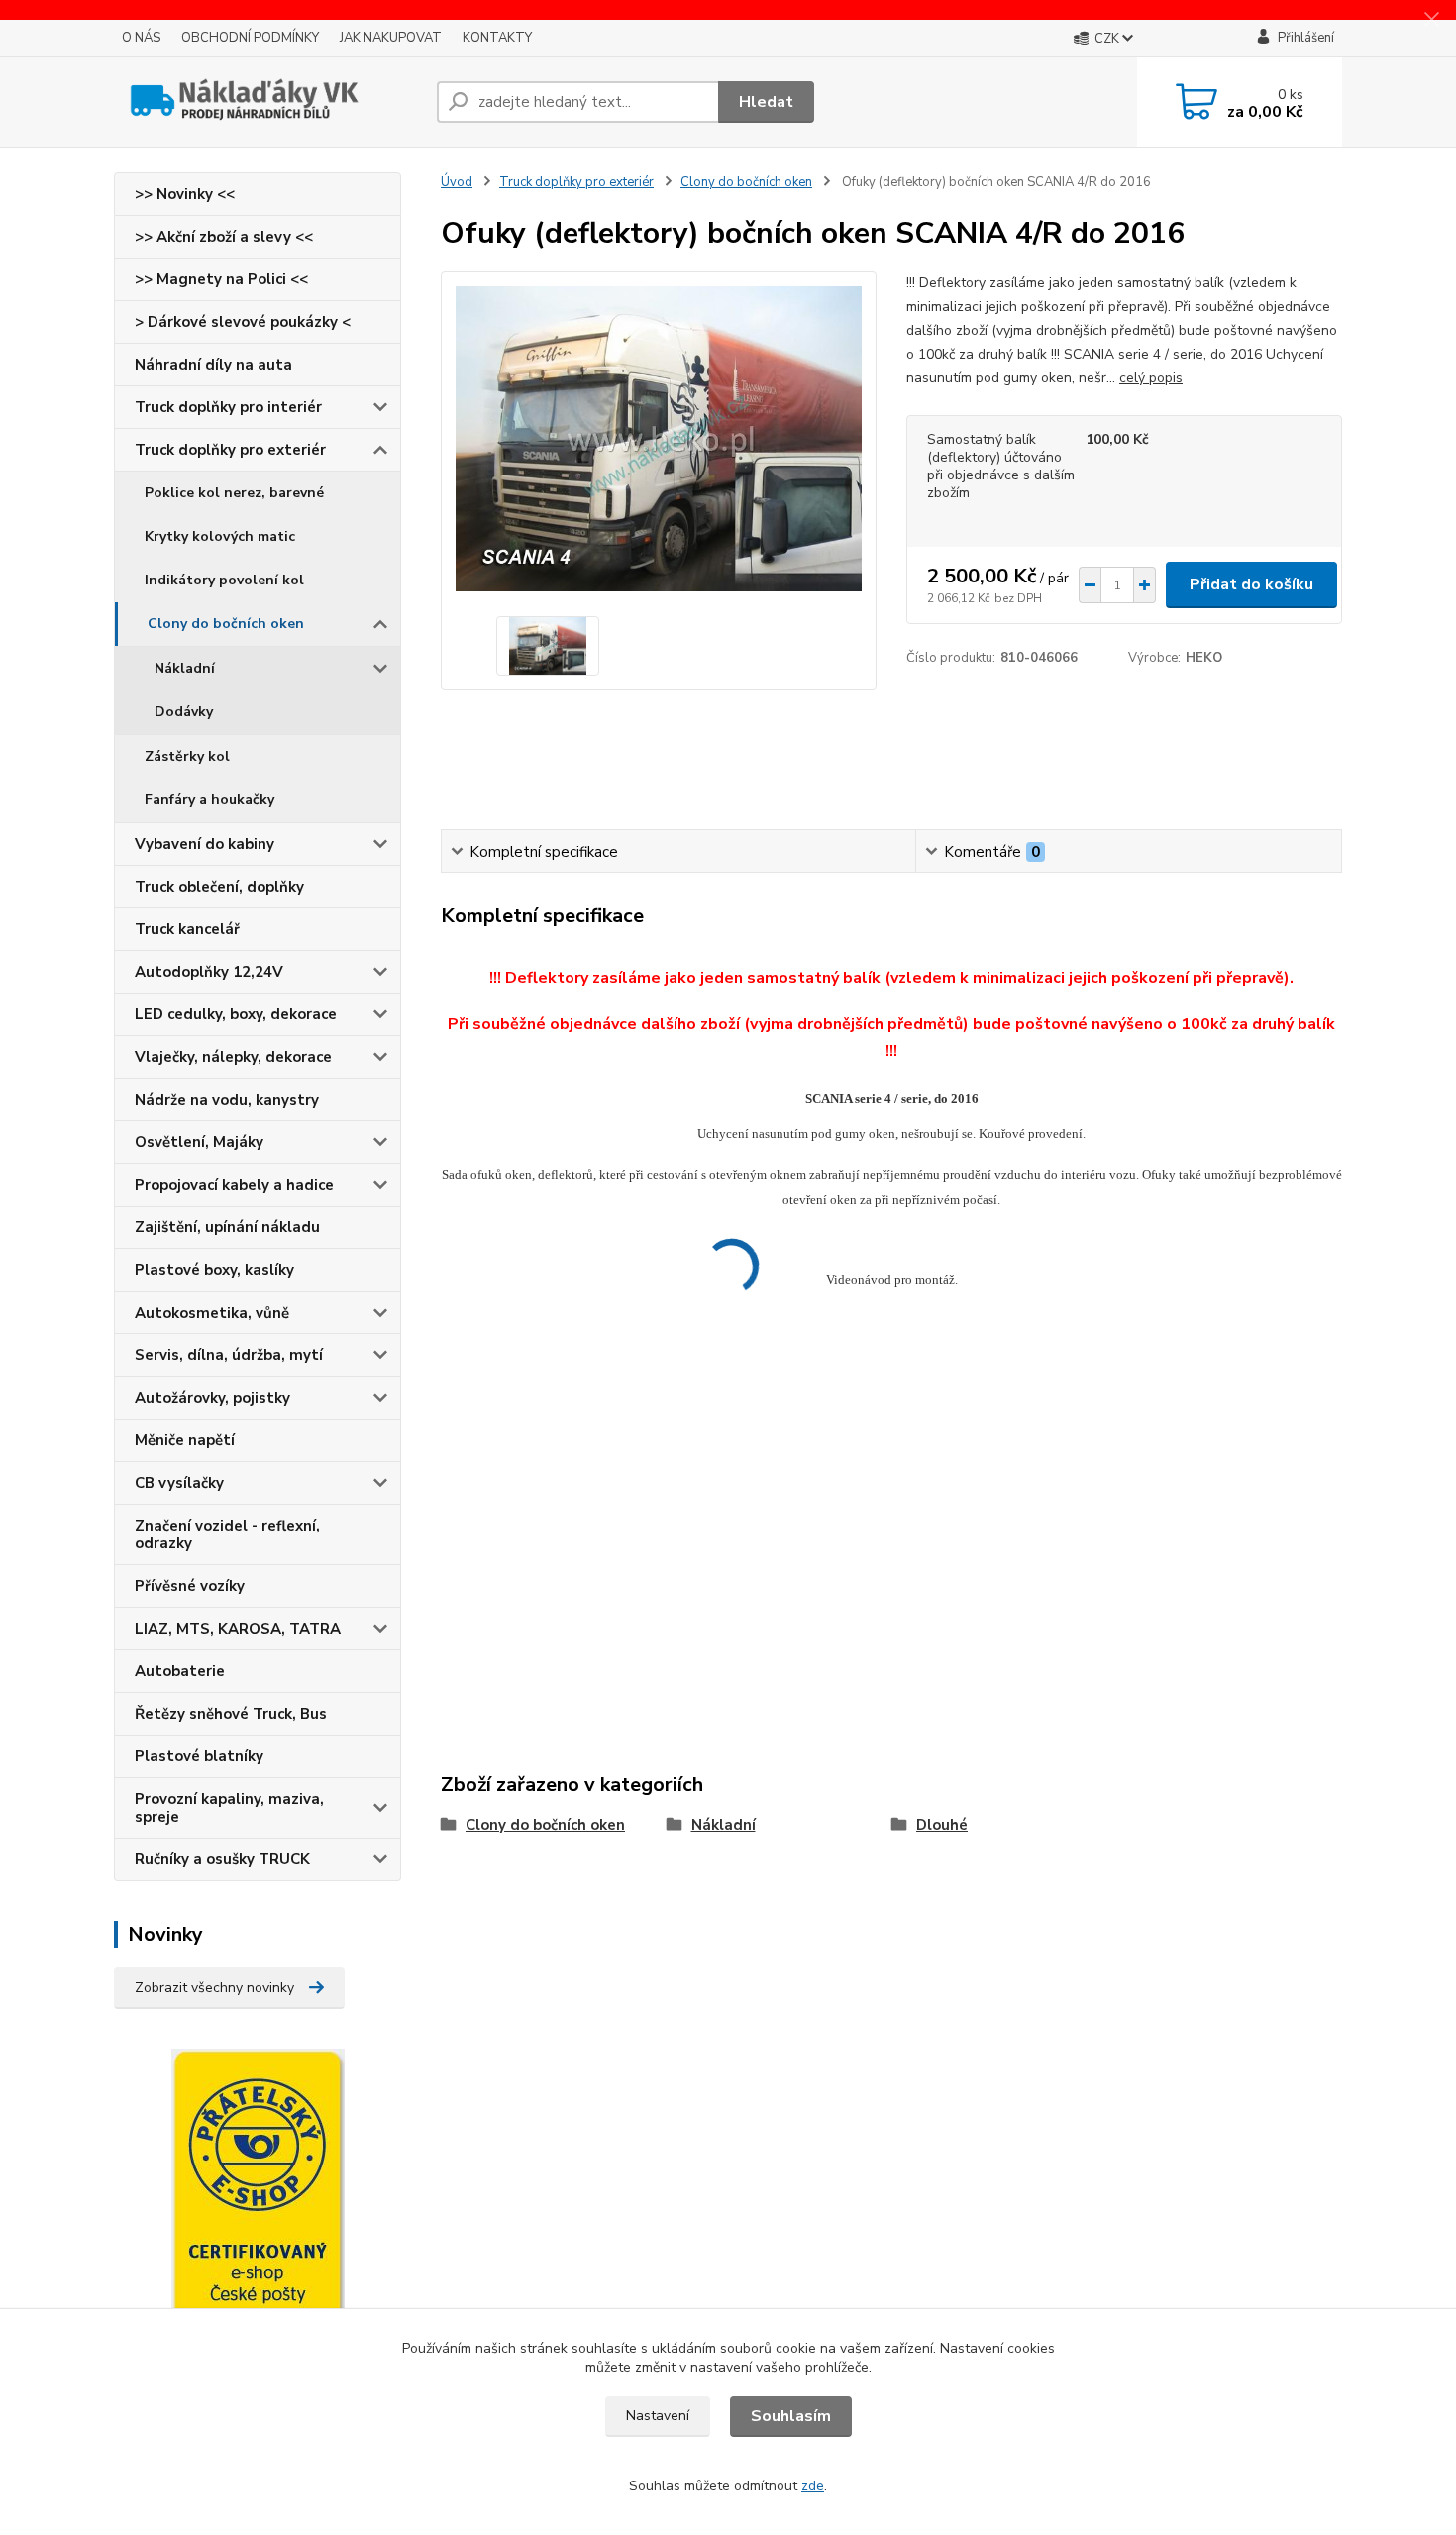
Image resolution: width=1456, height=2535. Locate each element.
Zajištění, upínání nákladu (227, 1227)
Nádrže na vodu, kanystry (227, 1100)
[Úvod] (267, 102)
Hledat (766, 102)
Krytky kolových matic (220, 536)
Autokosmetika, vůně (212, 1313)
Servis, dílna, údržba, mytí (229, 1355)
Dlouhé (942, 1825)
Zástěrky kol (187, 756)
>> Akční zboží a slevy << (224, 237)
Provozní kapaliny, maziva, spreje (229, 1808)
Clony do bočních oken (226, 624)
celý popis (1151, 378)
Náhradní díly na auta (213, 365)
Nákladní (185, 668)
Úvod (457, 182)
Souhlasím (791, 2416)
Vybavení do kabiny (205, 844)
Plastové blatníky (199, 1756)
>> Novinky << (185, 194)
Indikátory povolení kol (224, 580)
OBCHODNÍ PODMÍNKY (250, 38)
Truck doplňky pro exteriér (230, 450)
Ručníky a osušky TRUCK (222, 1859)
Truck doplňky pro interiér (228, 407)
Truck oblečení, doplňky (219, 887)
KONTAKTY (497, 38)
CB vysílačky (179, 1483)
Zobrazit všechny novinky (214, 1988)
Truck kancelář (187, 929)
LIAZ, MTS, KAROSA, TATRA (238, 1629)
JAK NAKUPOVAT (391, 38)
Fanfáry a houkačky (209, 800)
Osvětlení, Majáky (199, 1142)
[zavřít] (1431, 20)
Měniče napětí (185, 1440)
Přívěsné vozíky (190, 1586)
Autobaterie (180, 1671)
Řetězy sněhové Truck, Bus (231, 1714)
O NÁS (141, 38)
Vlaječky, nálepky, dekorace (233, 1057)
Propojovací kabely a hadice (234, 1185)
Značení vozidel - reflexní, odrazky (227, 1534)
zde (813, 2486)
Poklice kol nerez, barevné (234, 493)
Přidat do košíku (1251, 584)
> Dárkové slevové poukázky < (243, 322)
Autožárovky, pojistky (212, 1398)
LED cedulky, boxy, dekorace (236, 1014)
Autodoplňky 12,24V (209, 972)
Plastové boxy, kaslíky (214, 1270)
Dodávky (184, 712)
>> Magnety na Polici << (221, 279)
